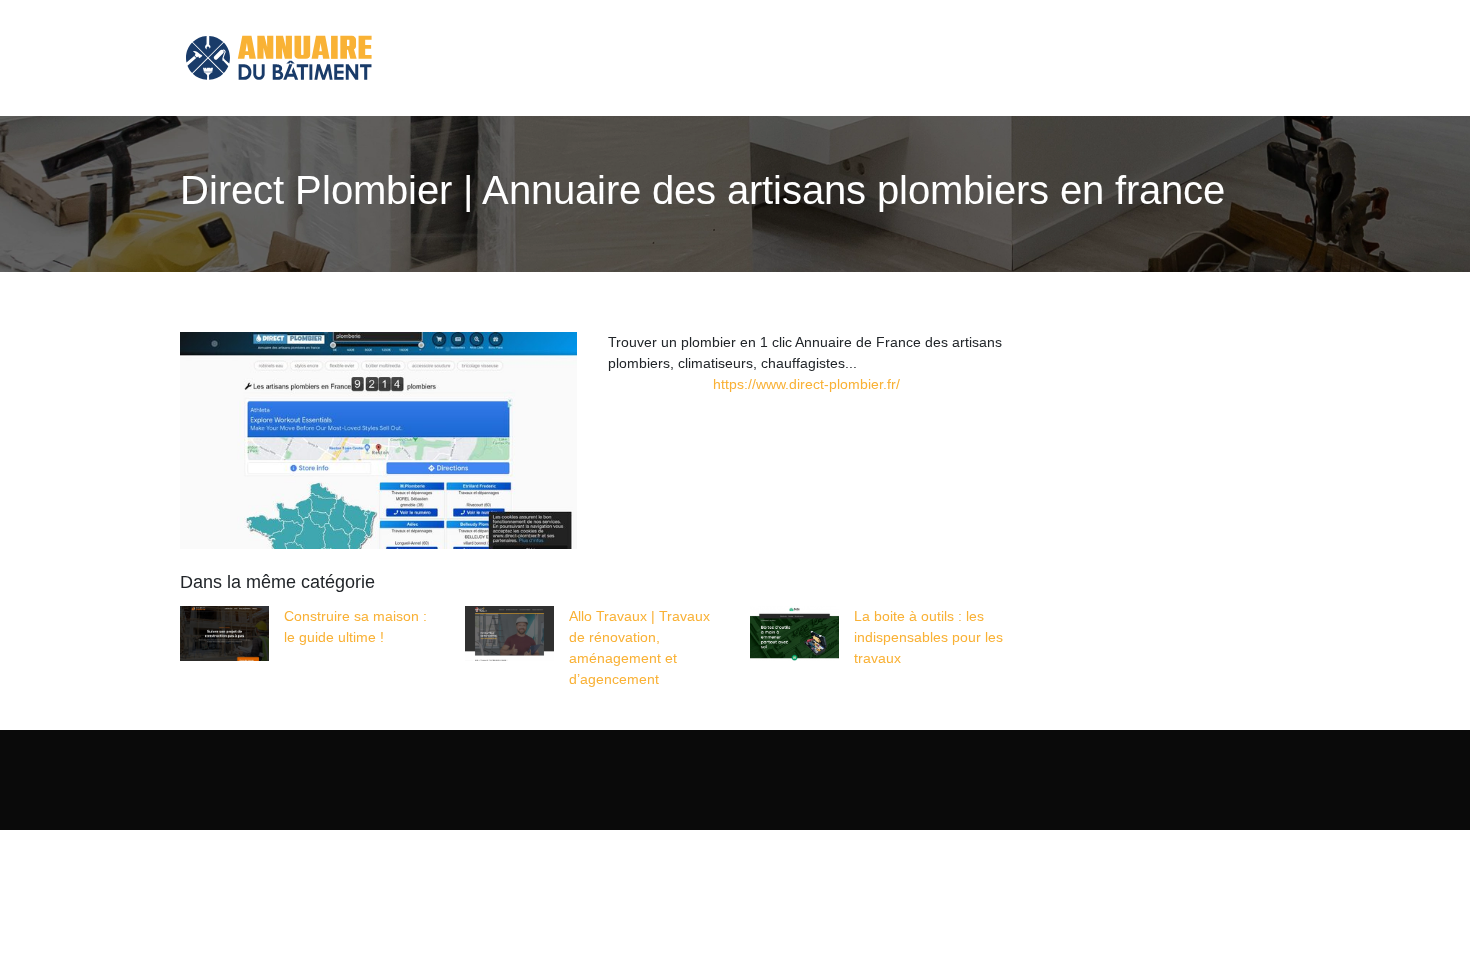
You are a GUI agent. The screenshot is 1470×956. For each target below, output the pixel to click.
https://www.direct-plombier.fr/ (806, 384)
